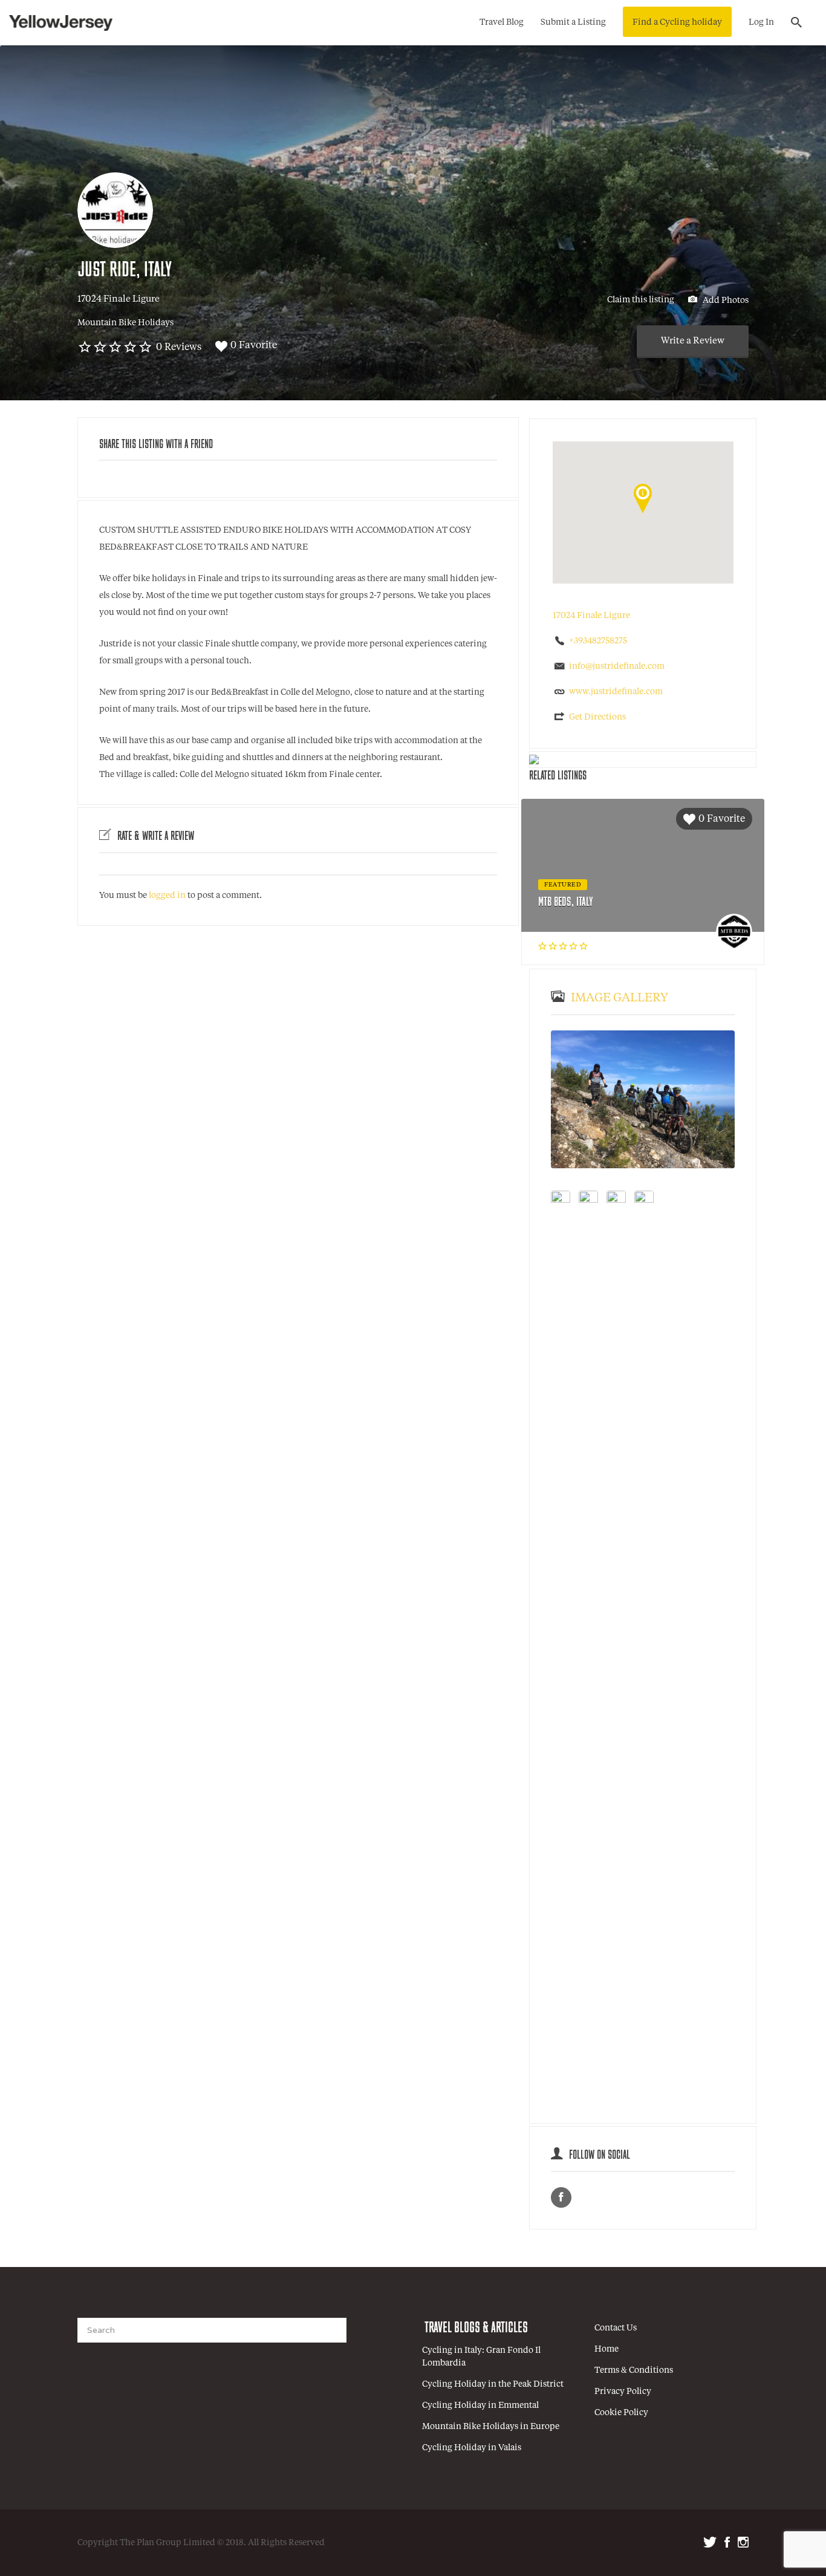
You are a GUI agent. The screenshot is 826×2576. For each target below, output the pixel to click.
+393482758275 (598, 641)
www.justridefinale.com (616, 692)
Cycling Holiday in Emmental (480, 2405)
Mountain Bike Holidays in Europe (491, 2427)
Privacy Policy (623, 2392)
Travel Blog (502, 22)
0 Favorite (254, 346)
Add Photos (725, 300)
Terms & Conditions (634, 2370)
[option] (643, 1099)
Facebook (727, 2542)
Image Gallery (619, 998)
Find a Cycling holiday (677, 22)
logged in (167, 896)
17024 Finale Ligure (119, 300)
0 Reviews (179, 348)
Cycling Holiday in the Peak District (493, 2384)
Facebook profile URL (561, 2197)
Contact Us (616, 2328)
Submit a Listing (573, 22)
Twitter (710, 2542)
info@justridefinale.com (617, 666)
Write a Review (693, 341)
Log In (761, 22)
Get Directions (597, 717)
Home (606, 2349)
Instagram (743, 2542)
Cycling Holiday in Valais (472, 2448)
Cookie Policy (621, 2413)
